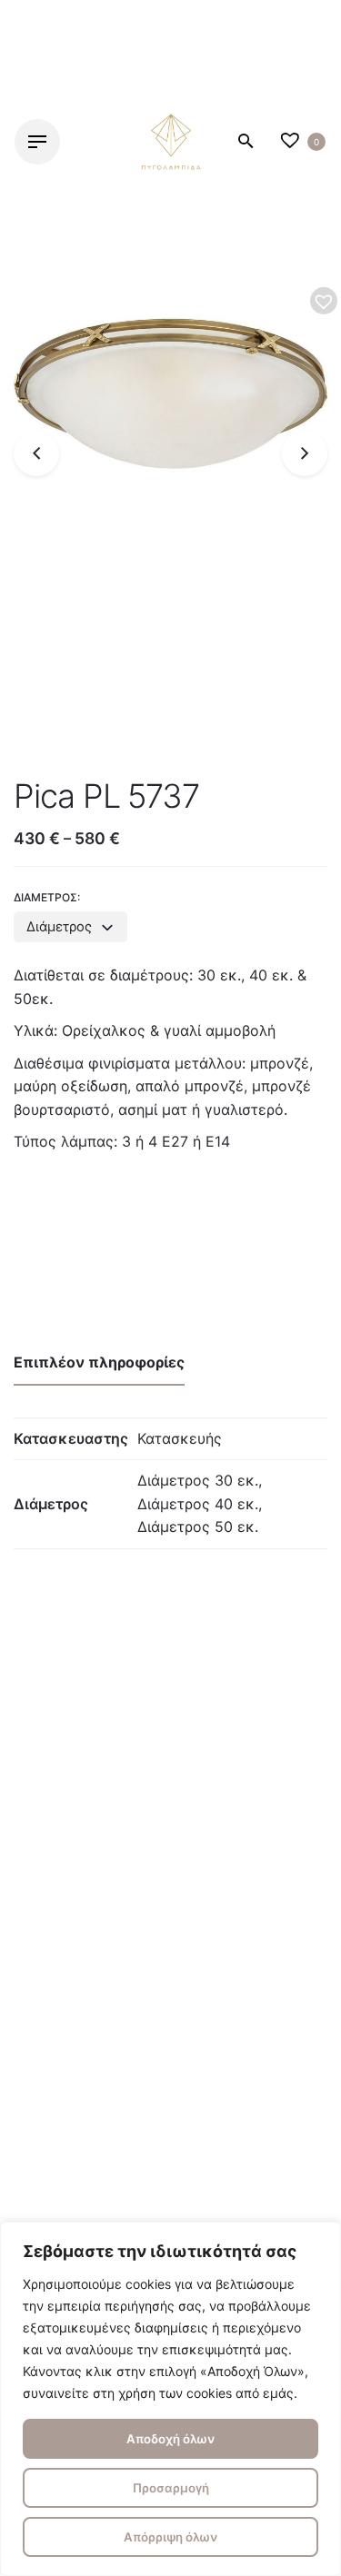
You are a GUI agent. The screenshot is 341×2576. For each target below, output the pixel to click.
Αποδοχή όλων (170, 2439)
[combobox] (70, 927)
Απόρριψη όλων (170, 2537)
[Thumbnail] (171, 142)
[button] (324, 301)
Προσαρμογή (171, 2488)
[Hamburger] (37, 142)
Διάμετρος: (47, 897)
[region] (170, 2399)
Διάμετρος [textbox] (59, 927)
